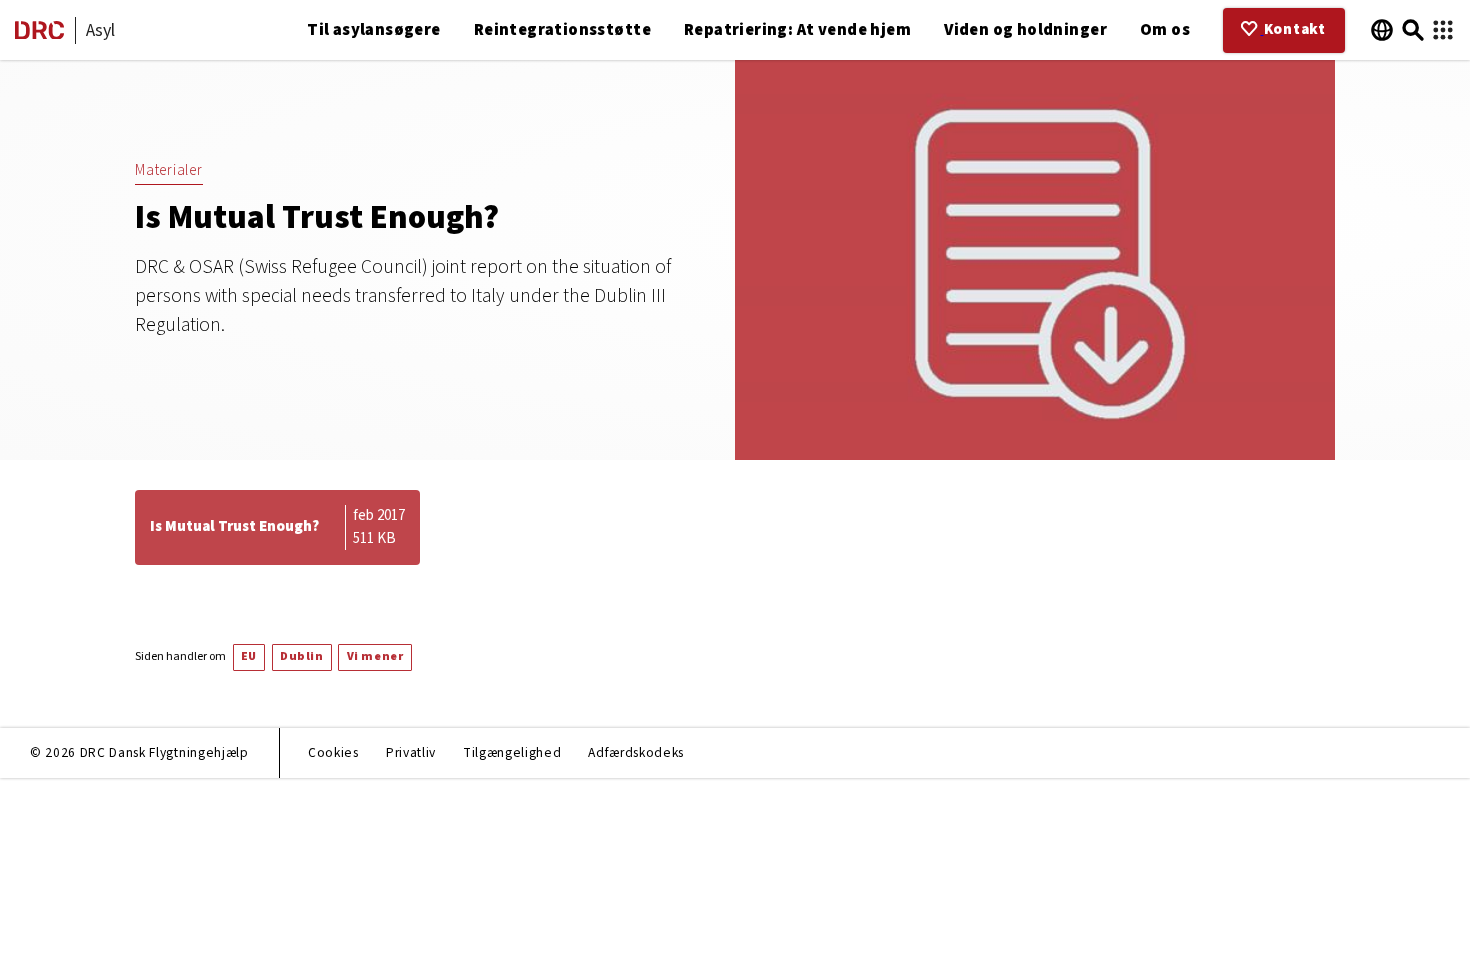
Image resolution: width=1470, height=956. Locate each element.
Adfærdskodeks (636, 752)
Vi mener (375, 656)
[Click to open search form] (1413, 30)
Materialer (169, 170)
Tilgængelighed (512, 752)
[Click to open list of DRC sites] (1443, 30)
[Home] (39, 34)
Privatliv (411, 752)
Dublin (302, 656)
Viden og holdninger (1025, 30)
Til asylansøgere (374, 30)
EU (249, 656)
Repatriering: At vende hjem (797, 30)
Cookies (333, 752)
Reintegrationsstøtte (562, 30)
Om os (1165, 30)
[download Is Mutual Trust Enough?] (277, 527)
